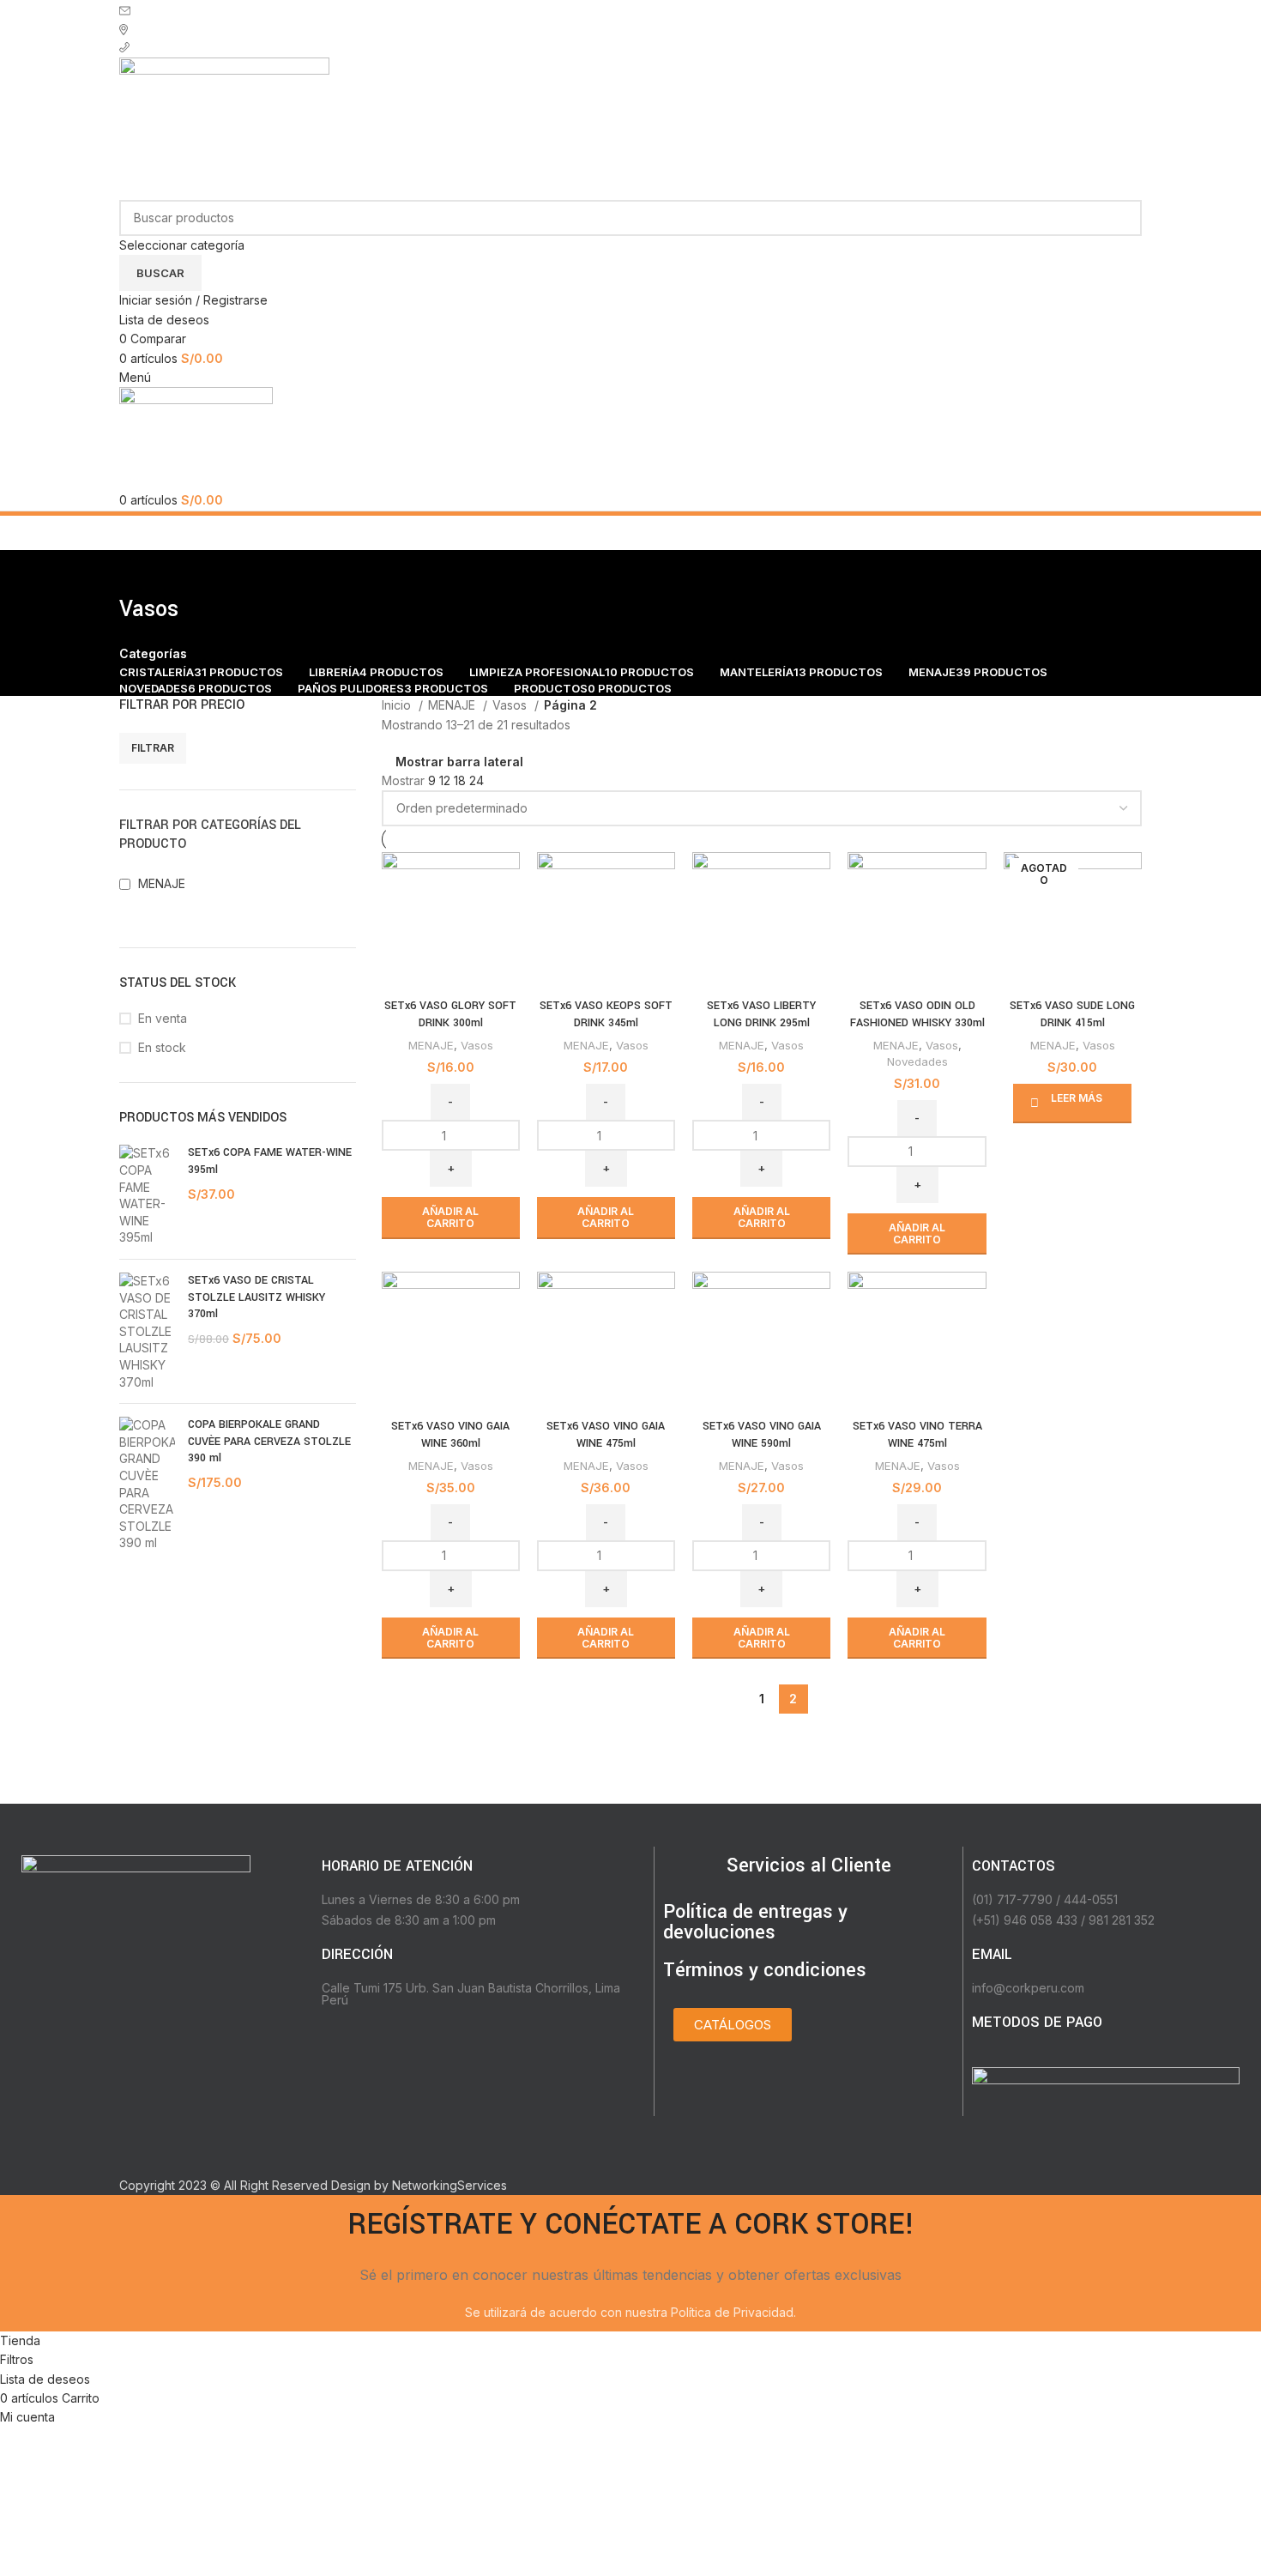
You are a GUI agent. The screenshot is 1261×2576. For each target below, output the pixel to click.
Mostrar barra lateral (459, 762)
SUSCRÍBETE (177, 9)
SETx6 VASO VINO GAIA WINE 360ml (450, 1435)
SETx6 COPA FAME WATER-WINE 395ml (270, 1161)
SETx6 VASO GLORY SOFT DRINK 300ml (450, 1014)
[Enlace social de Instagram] (138, 2066)
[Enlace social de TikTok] (212, 2066)
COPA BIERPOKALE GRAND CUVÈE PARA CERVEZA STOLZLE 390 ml (269, 1441)
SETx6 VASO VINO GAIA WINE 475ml (606, 1435)
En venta (163, 1018)
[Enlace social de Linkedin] (187, 2066)
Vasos (511, 705)
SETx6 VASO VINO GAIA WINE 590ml (762, 1435)
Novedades (917, 1061)
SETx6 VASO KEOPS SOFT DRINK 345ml (606, 1014)
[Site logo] (224, 127)
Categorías (153, 654)
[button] (451, 1218)
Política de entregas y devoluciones (755, 1922)
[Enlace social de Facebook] (113, 2066)
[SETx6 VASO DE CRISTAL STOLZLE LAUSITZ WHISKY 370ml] (147, 1331)
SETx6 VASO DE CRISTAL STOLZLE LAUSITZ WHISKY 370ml (256, 1297)
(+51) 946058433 (187, 48)
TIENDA (158, 28)
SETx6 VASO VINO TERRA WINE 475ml (917, 1435)
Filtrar (153, 748)
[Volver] (141, 571)
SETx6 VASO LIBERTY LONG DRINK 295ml (761, 1014)
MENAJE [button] (162, 883)
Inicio (398, 705)
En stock (162, 1047)
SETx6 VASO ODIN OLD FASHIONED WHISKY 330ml (917, 1014)
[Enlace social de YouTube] (163, 2066)
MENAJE (453, 705)
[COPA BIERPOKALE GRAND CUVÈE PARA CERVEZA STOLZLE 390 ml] (147, 1484)
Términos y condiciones (765, 1970)
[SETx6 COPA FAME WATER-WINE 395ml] (147, 1195)
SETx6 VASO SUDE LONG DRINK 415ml (1072, 1014)
